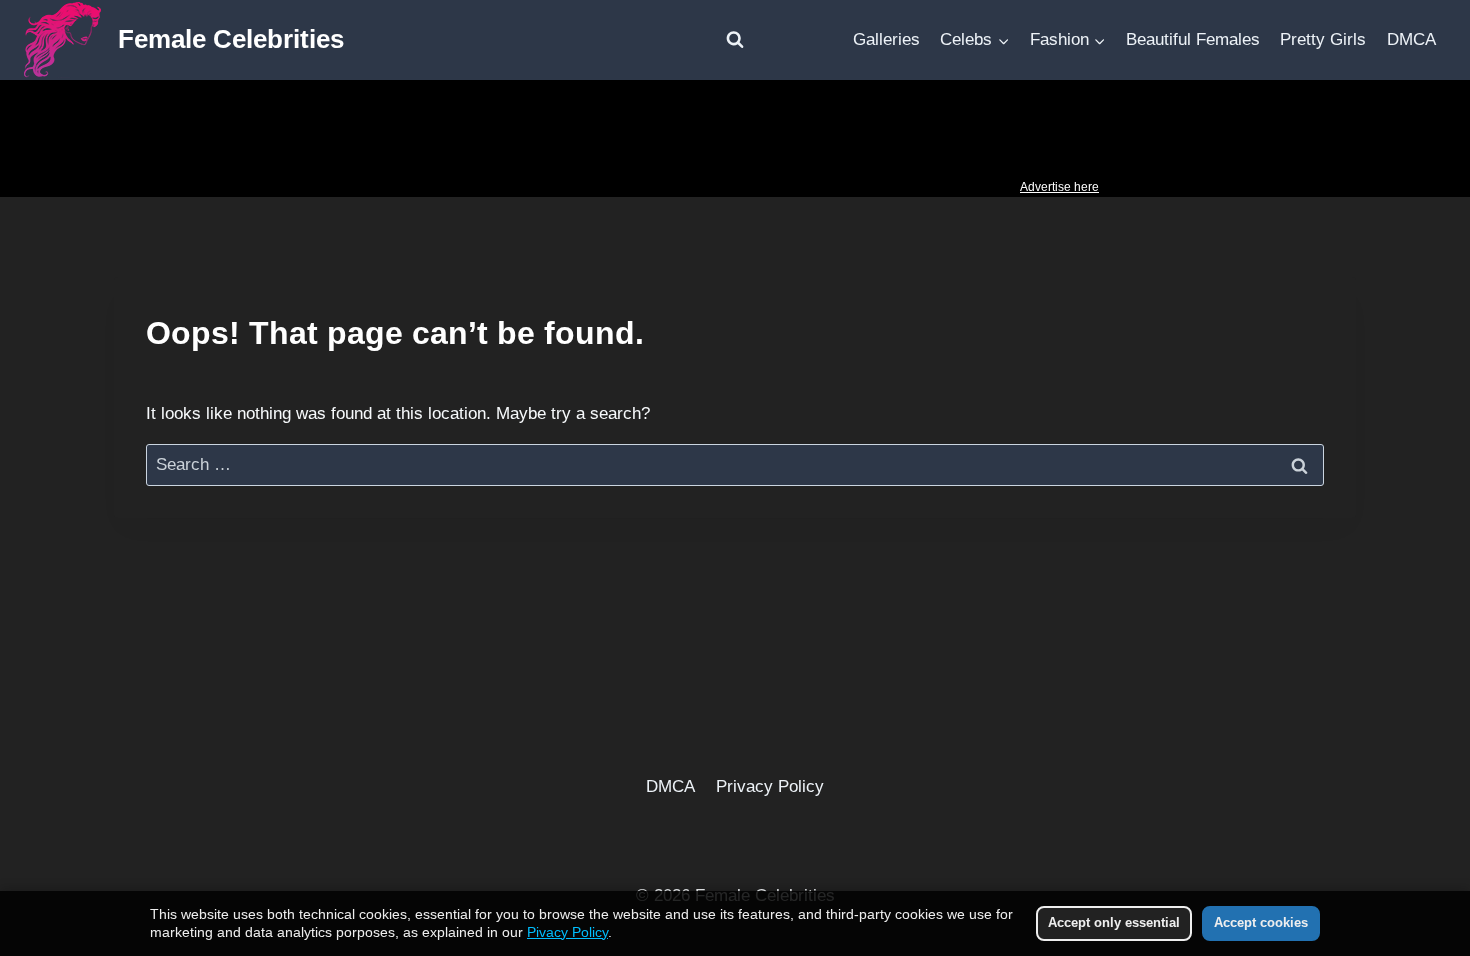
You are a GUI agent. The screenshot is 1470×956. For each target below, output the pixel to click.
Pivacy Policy (567, 932)
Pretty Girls (1323, 39)
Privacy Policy (770, 786)
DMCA (1411, 39)
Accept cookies (1261, 922)
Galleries (886, 39)
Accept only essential (1114, 922)
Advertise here (1059, 187)
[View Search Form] (735, 40)
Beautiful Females (1193, 39)
